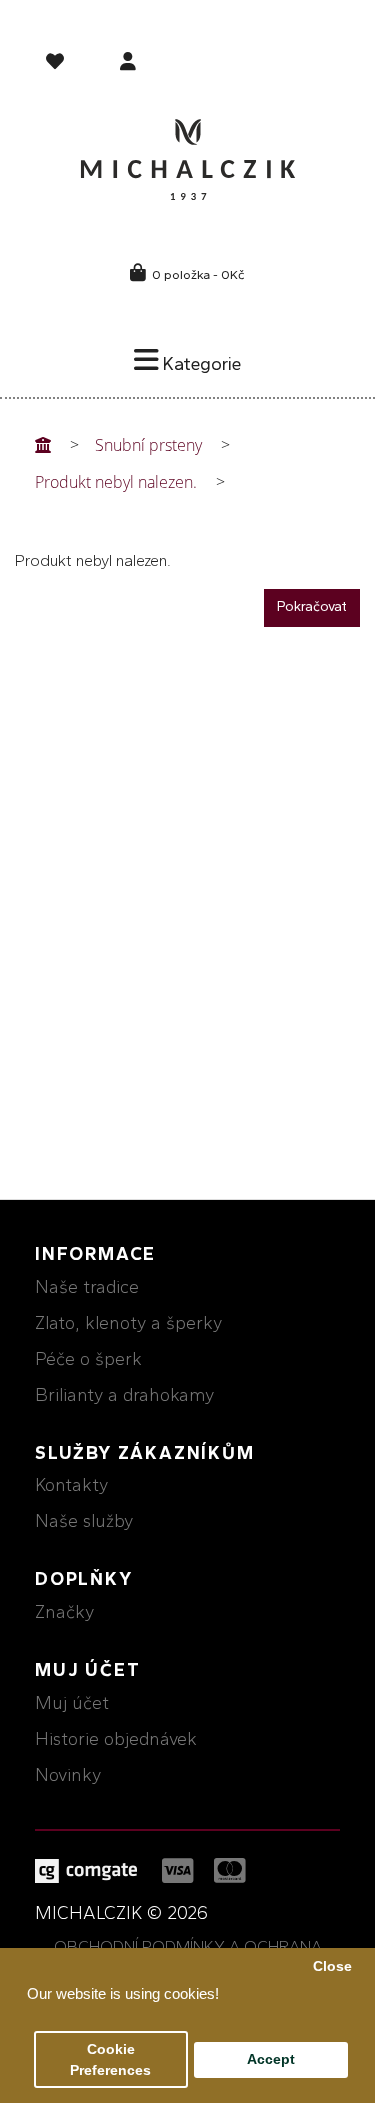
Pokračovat (312, 606)
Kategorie (200, 364)
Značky (64, 1612)
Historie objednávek (116, 1739)
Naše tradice (87, 1287)
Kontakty (71, 1485)
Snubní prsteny (148, 445)
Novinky (68, 1775)
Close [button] (332, 1966)
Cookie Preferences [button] (110, 2060)
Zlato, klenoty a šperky (128, 1323)
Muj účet (72, 1703)
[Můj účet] (128, 63)
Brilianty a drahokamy (124, 1395)
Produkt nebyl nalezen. (116, 482)
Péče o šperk (88, 1359)
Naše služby (84, 1521)
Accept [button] (271, 2059)
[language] (58, 65)
